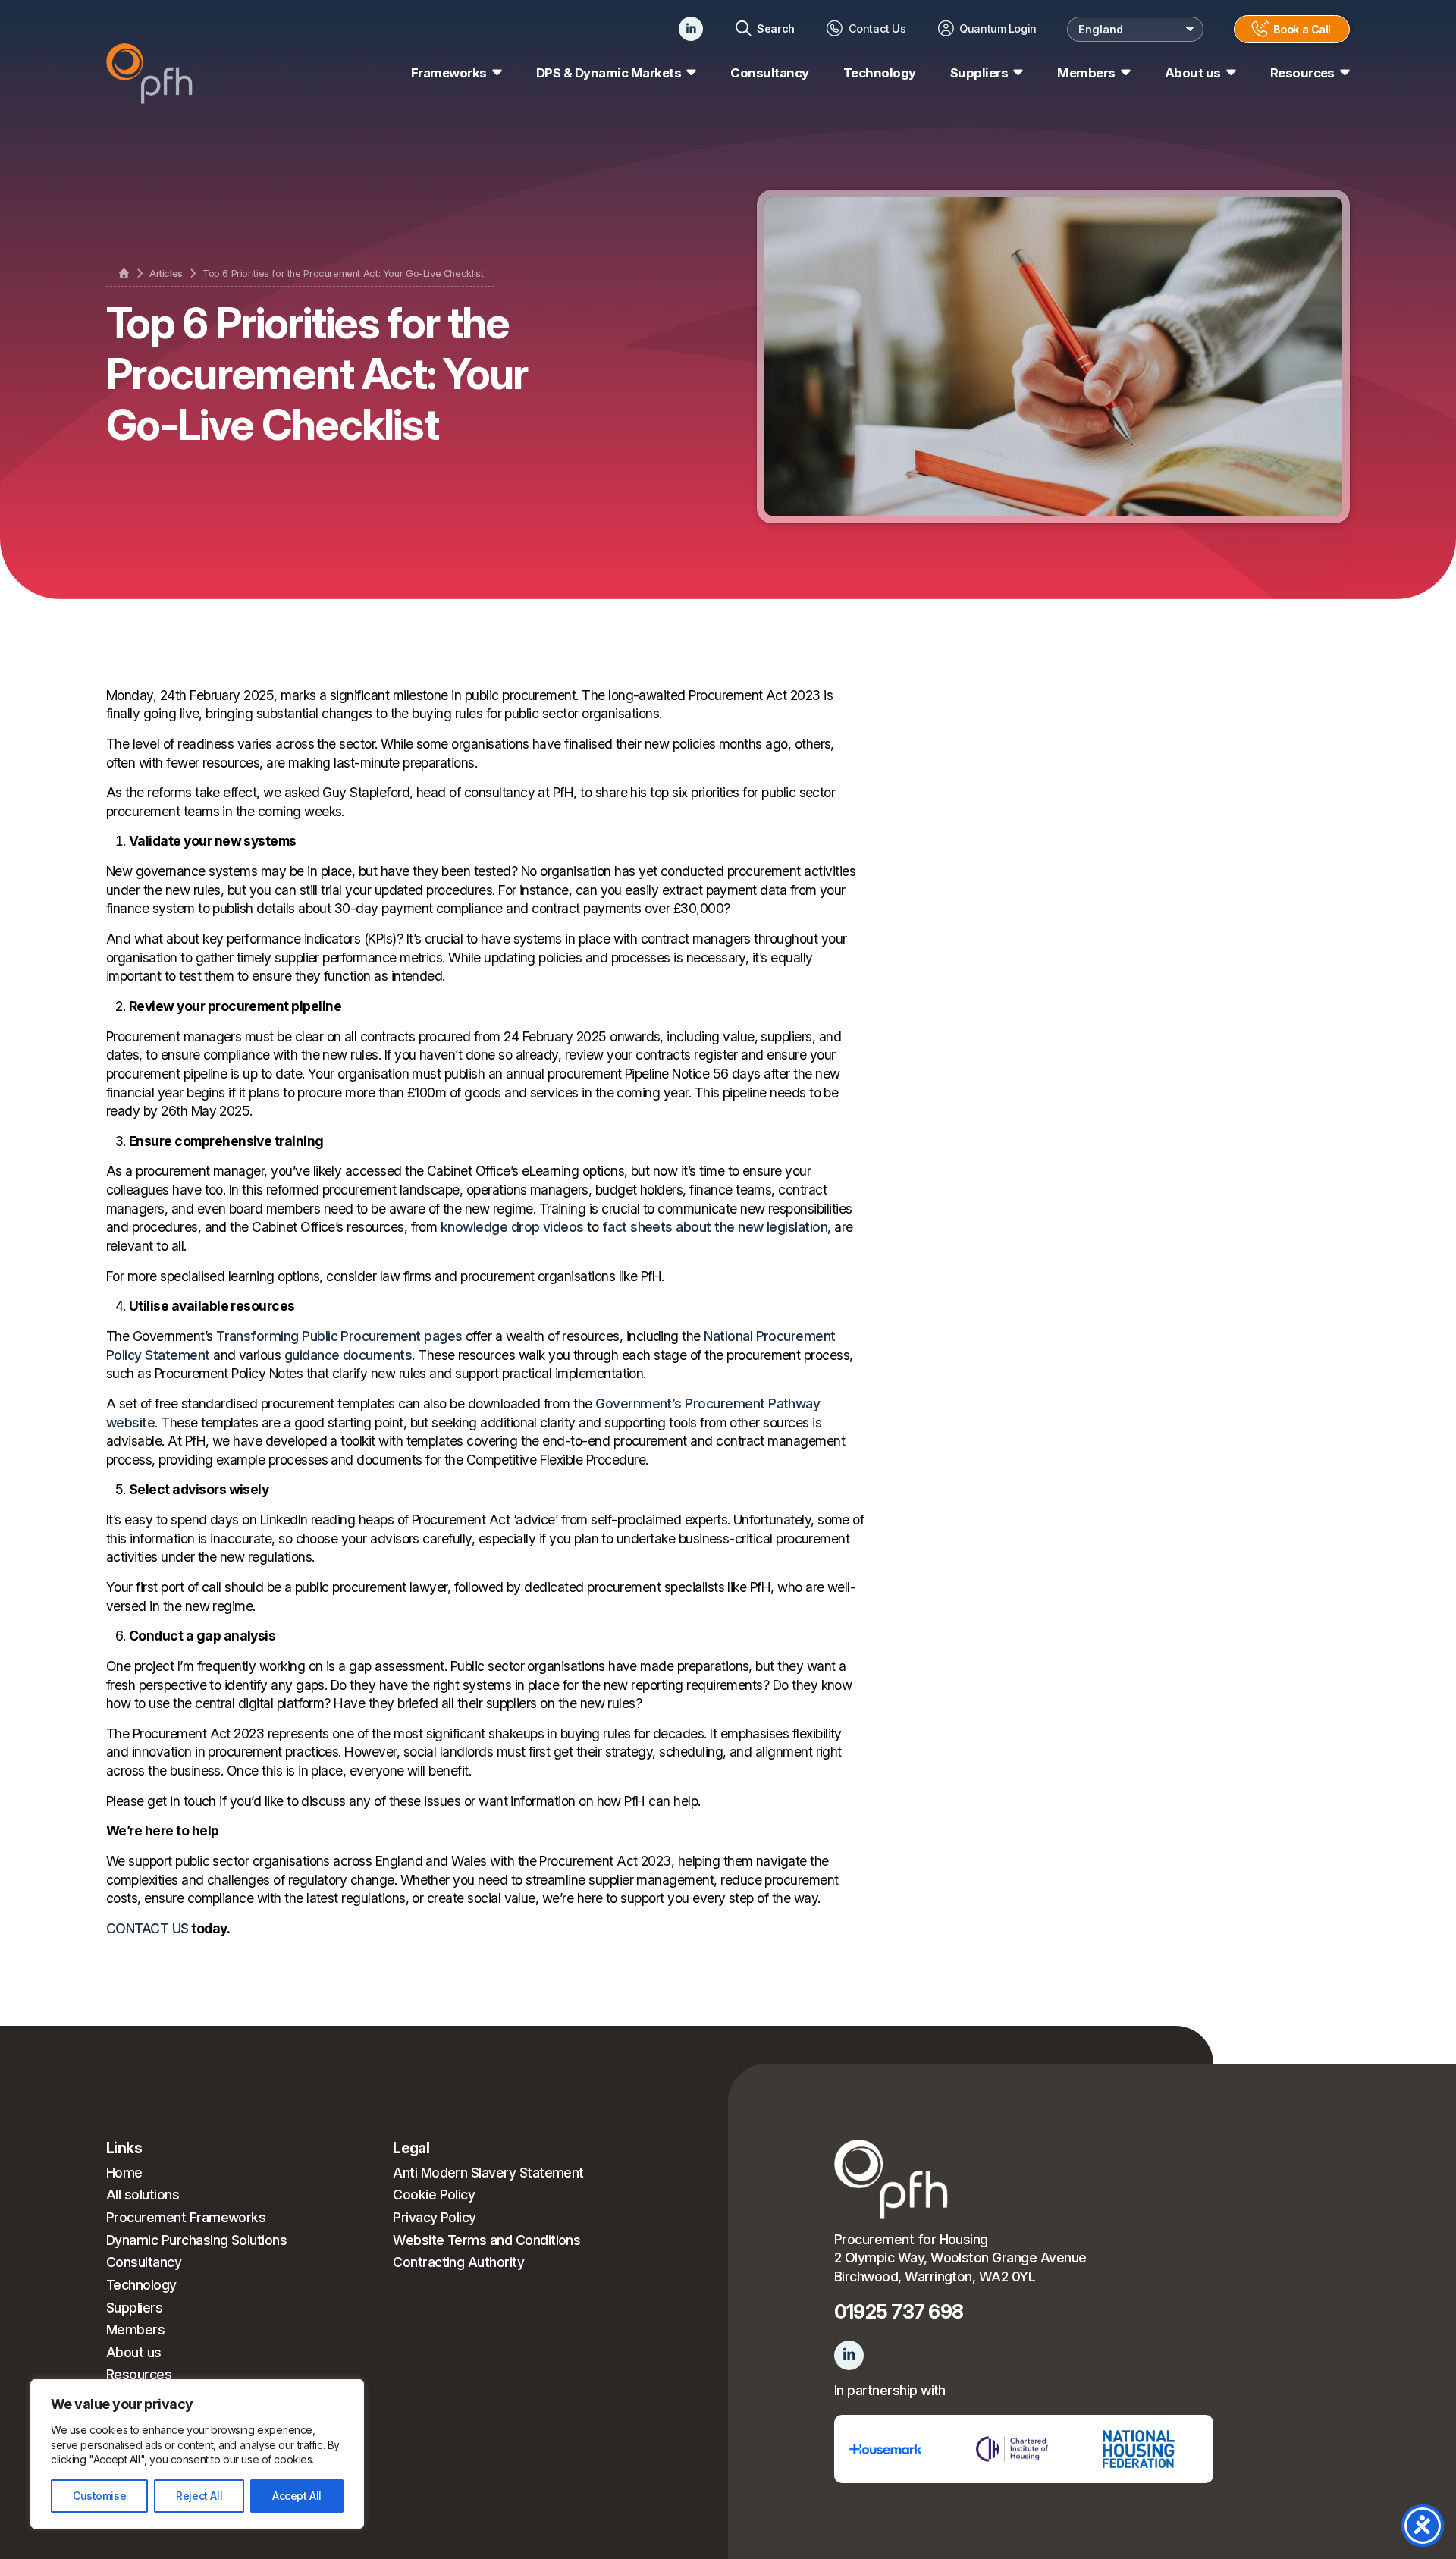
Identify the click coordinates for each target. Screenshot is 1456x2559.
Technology (880, 73)
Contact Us (877, 28)
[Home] (124, 274)
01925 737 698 (899, 2311)
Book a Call (1302, 29)
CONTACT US (147, 1928)
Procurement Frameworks (186, 2217)
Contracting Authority (458, 2262)
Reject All (199, 2496)
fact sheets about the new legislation (715, 1227)
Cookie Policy (434, 2195)
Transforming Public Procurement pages (339, 1336)
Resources (139, 2374)
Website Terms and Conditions (486, 2240)
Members (135, 2330)
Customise (99, 2496)
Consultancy (769, 73)
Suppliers (134, 2308)
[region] (197, 2454)
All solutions (143, 2195)
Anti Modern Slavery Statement (488, 2173)
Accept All (297, 2496)
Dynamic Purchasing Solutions (196, 2240)
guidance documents (348, 1355)
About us (134, 2352)
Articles (166, 273)
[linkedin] (691, 29)
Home (124, 2173)
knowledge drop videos (512, 1227)
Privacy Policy (435, 2217)
